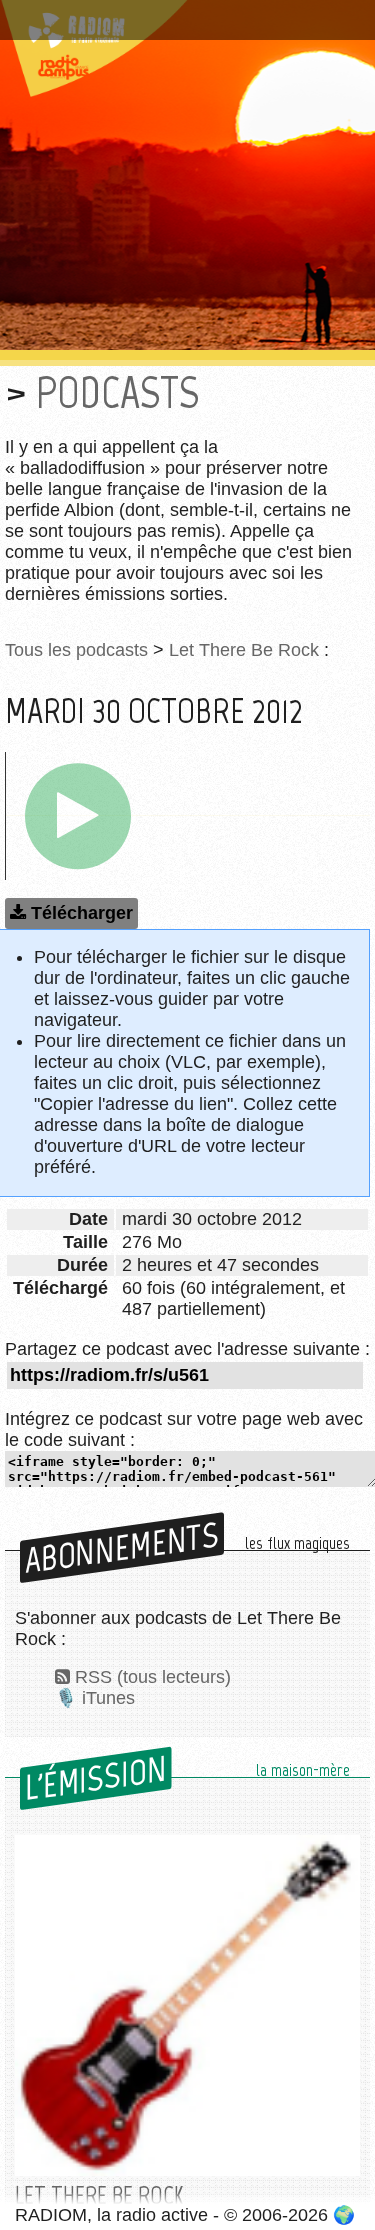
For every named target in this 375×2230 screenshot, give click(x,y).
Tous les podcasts (76, 650)
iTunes (108, 1698)
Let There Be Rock (244, 650)
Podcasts (117, 392)
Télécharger (82, 913)
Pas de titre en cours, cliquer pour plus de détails (182, 23)
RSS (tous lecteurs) (153, 1677)
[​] (78, 816)
